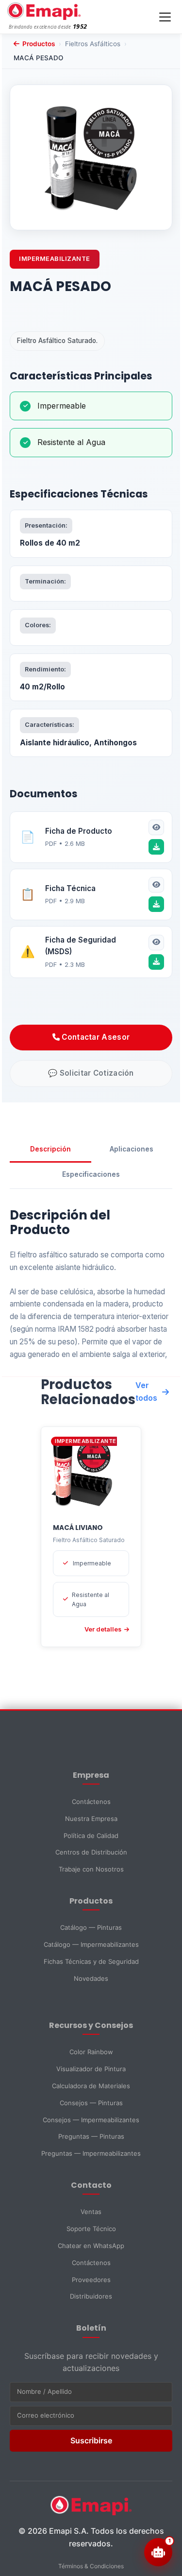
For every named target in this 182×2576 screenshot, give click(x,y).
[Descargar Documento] (156, 847)
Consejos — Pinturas (91, 2103)
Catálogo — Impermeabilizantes (91, 1944)
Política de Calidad (91, 1836)
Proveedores (91, 2280)
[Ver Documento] (156, 827)
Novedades (91, 1978)
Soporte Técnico (91, 2229)
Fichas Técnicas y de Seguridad (91, 1961)
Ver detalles (103, 1629)
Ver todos (146, 1391)
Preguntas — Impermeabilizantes (91, 2153)
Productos (39, 44)
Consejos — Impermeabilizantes (91, 2120)
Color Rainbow (91, 2052)
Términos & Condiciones (91, 2566)
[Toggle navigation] (165, 17)
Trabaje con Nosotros (91, 1869)
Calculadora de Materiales (91, 2086)
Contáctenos (91, 1802)
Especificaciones (91, 1174)
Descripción (50, 1149)
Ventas (91, 2212)
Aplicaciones (132, 1149)
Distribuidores (91, 2296)
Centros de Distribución (91, 1852)
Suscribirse (91, 2440)
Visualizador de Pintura (91, 2069)
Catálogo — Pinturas (91, 1927)
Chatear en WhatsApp (91, 2246)
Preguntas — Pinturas (91, 2136)
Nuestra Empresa (91, 1819)
